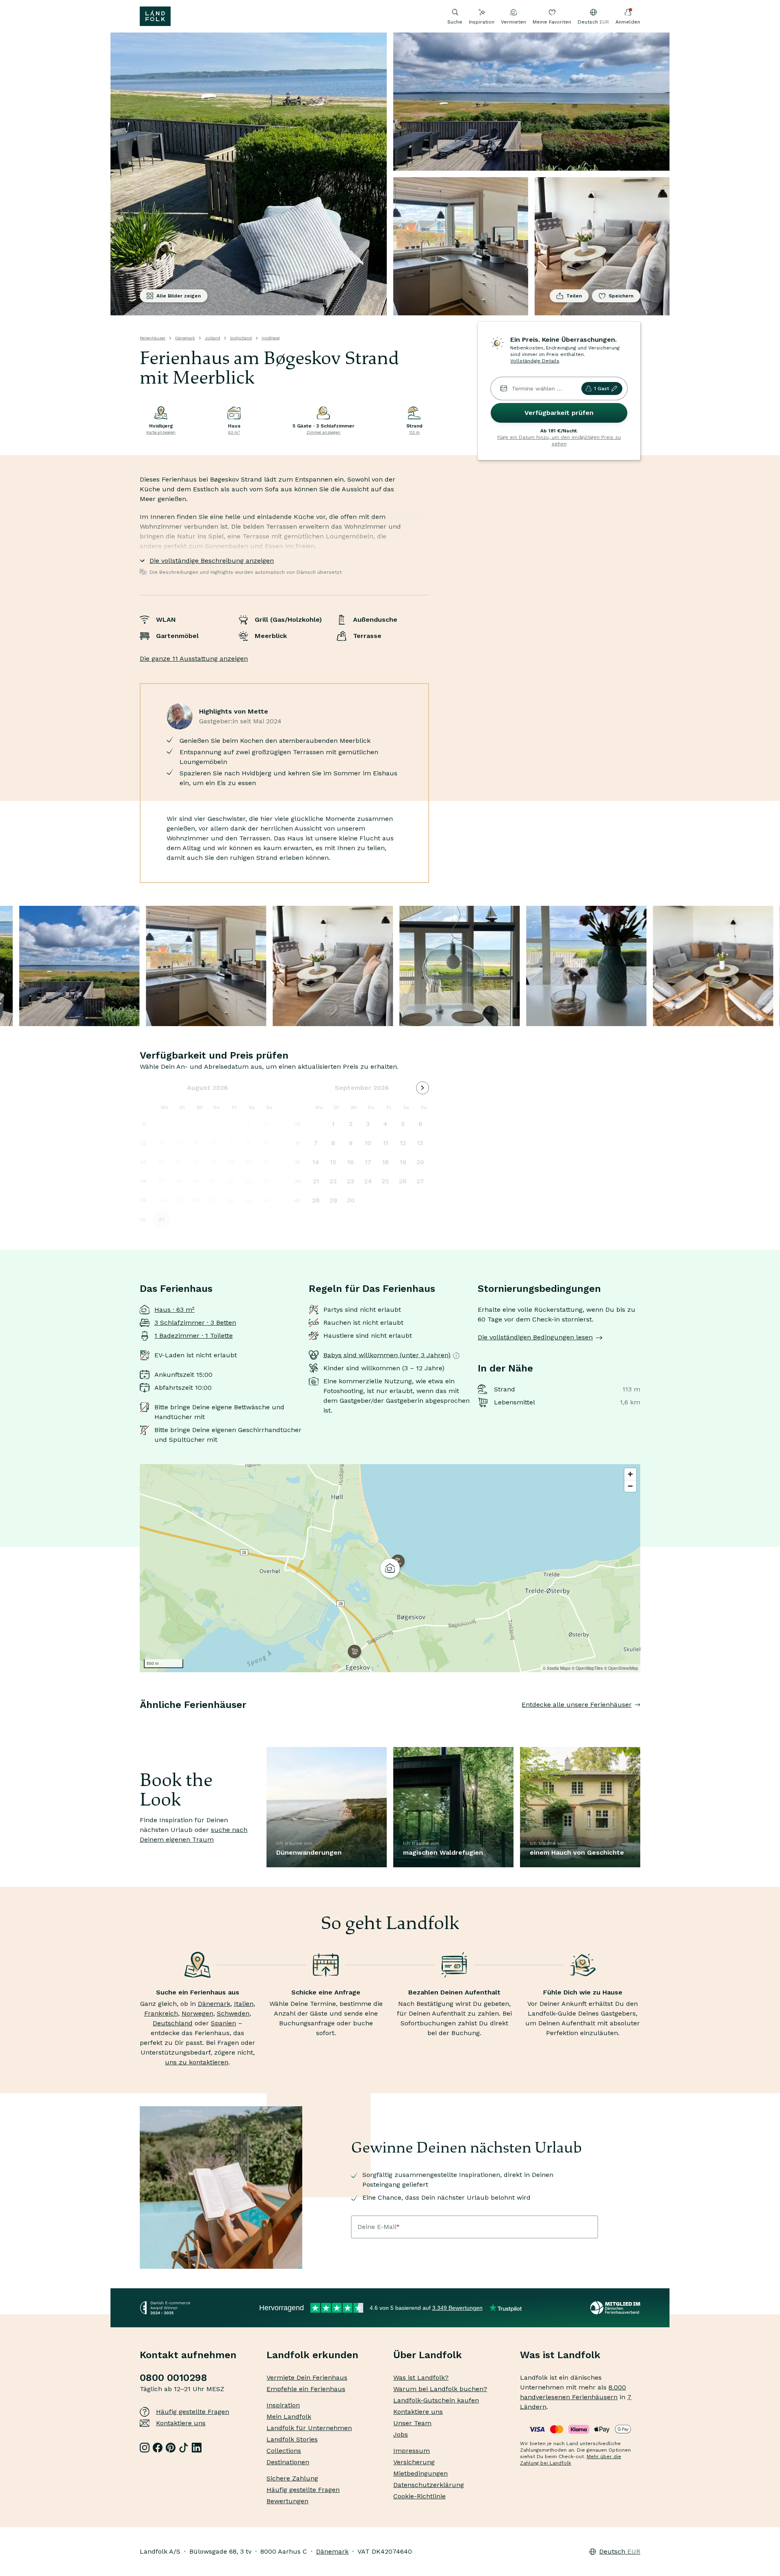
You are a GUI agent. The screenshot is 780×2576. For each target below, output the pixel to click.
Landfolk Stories (292, 2439)
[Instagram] (145, 2448)
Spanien (223, 2023)
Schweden (233, 2013)
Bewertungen (287, 2501)
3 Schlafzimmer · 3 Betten (195, 1323)
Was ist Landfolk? (421, 2377)
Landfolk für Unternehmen (309, 2428)
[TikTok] (184, 2448)
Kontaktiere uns (181, 2423)
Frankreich (161, 2013)
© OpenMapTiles (587, 1668)
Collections (284, 2451)
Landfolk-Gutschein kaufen (436, 2400)
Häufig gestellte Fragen (193, 2412)
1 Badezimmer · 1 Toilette (194, 1336)
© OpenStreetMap (621, 1668)
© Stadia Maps (557, 1668)
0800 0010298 (173, 2378)
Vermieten (513, 22)
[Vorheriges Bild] (140, 1721)
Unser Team (412, 2423)
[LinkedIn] (197, 2448)
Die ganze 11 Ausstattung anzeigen (194, 659)
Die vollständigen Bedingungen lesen (535, 1337)
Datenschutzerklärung (429, 2485)
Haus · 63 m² (174, 1310)
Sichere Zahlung (292, 2478)
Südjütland (241, 338)
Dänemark (185, 338)
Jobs (401, 2434)
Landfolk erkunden (312, 2355)
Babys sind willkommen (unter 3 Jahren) (387, 1355)
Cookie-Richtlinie (419, 2496)
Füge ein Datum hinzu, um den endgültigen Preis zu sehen (559, 441)
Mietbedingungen (420, 2473)
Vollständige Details (535, 361)
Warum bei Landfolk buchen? (440, 2389)
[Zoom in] (630, 1474)
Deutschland (173, 2023)
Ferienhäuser (153, 338)
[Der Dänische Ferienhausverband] (615, 2308)
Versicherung (414, 2462)
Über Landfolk (428, 2355)
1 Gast (601, 388)
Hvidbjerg (271, 338)
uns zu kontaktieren (197, 2062)
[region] (390, 1568)
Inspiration (482, 22)
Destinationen (288, 2462)
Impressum (412, 2451)
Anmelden (628, 22)
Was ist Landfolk (560, 2355)
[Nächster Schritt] (640, 1721)
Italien (244, 2004)
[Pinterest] (171, 2448)
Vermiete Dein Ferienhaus (307, 2377)
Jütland (212, 338)
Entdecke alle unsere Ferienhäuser (577, 1705)
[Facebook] (158, 2448)
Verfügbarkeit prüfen (559, 413)
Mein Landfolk (289, 2416)
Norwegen (197, 2013)
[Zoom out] (630, 1486)
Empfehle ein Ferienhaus (306, 2389)
